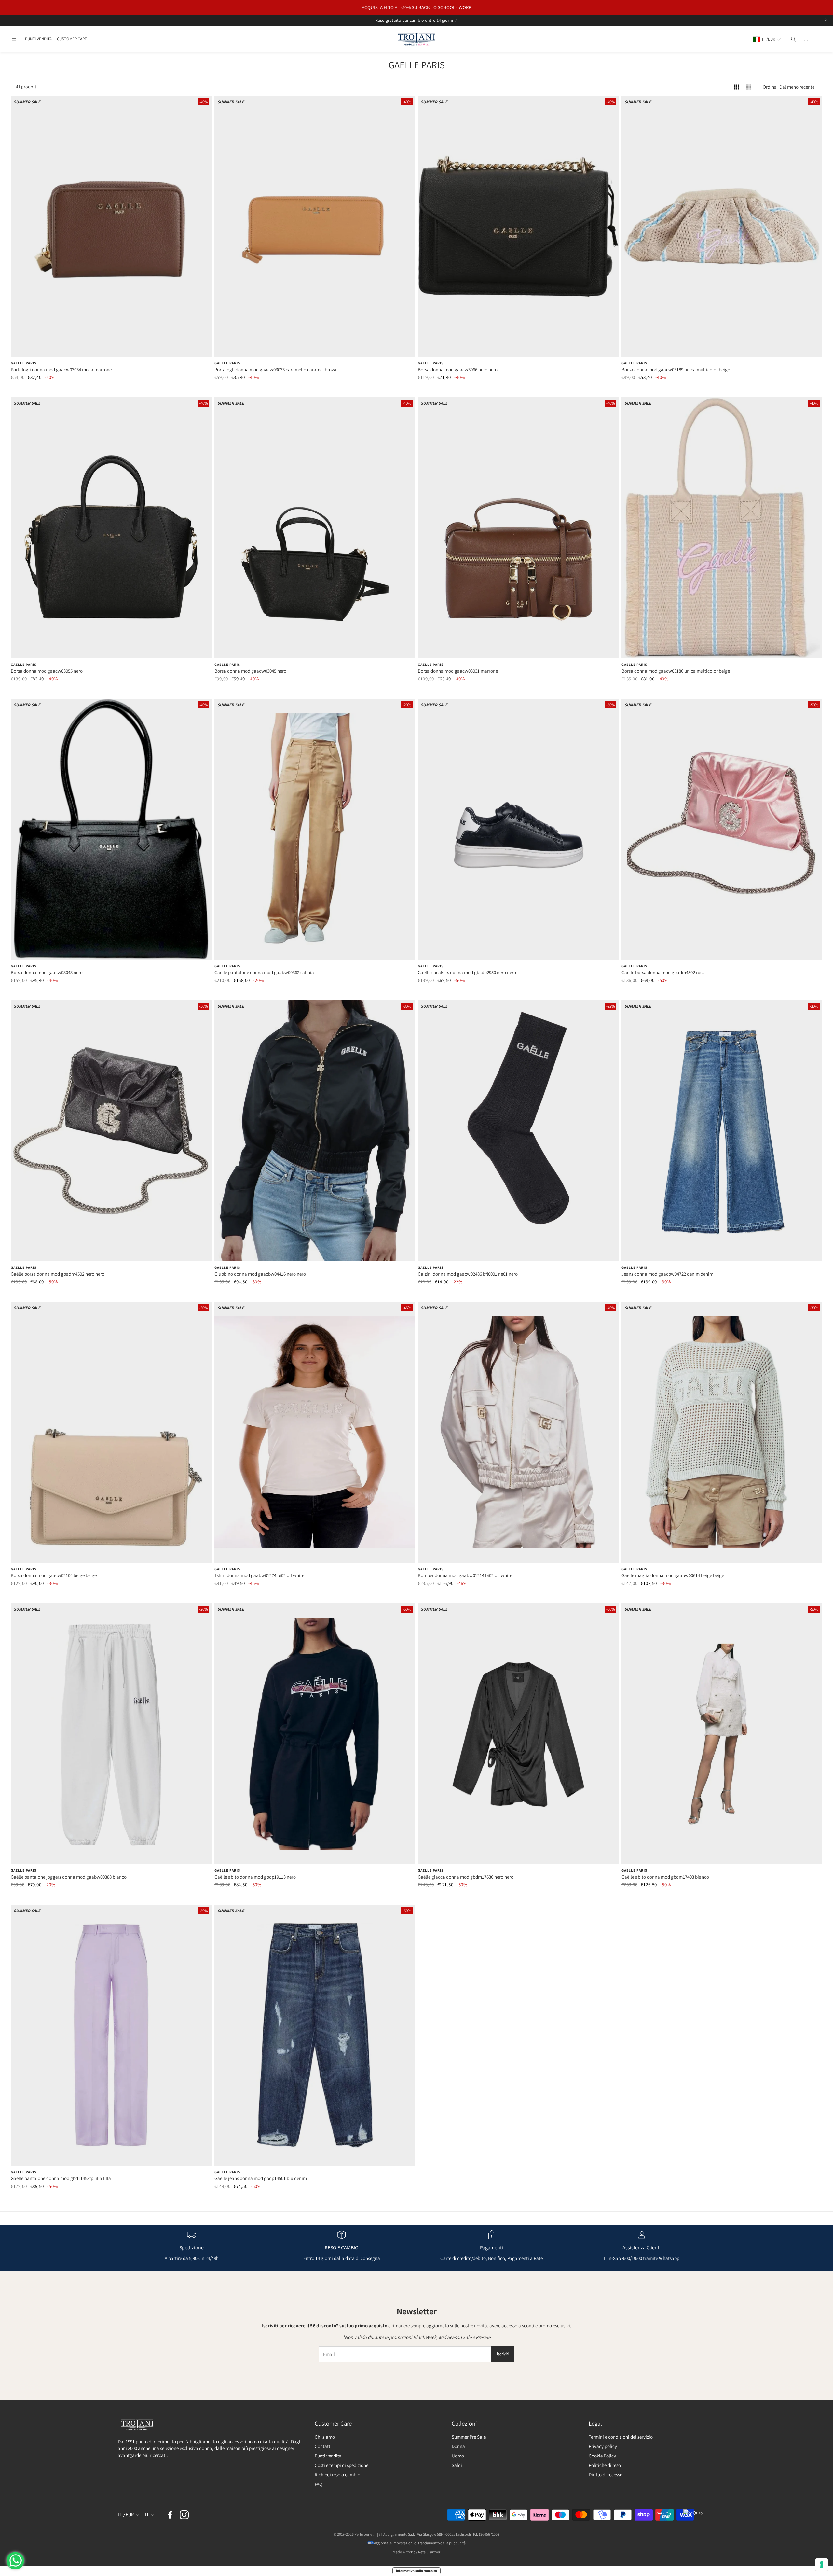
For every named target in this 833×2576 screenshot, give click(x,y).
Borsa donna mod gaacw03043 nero (47, 972)
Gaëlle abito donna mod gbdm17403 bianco (665, 1877)
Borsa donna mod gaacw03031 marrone (458, 671)
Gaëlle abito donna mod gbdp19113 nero (255, 1877)
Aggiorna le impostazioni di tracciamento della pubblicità (420, 2543)
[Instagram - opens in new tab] (184, 2515)
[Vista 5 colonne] (748, 87)
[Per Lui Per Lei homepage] (416, 39)
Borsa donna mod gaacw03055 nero (47, 671)
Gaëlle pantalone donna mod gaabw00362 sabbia (264, 972)
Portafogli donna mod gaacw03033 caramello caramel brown (276, 369)
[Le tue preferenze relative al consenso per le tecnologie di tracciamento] (822, 2565)
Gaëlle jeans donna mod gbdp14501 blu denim (261, 2178)
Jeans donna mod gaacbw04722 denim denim (667, 1274)
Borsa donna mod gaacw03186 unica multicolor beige (676, 671)
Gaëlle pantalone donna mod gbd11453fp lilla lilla (61, 2178)
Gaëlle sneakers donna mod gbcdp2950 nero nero (467, 972)
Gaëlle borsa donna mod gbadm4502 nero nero (58, 1274)
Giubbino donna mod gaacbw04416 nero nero (260, 1274)
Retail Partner (429, 2552)
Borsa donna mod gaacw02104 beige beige (54, 1575)
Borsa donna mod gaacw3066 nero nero (458, 369)
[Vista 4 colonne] (737, 87)
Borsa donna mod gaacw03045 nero (250, 671)
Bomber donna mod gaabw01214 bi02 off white (465, 1575)
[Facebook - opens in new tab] (170, 2515)
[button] (14, 39)
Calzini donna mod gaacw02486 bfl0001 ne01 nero (468, 1274)
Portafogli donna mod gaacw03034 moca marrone (61, 369)
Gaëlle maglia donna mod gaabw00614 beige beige (673, 1575)
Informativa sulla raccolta (416, 2571)
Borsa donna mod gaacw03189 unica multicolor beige (676, 369)
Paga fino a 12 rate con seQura (409, 20)
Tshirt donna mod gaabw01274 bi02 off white (259, 1575)
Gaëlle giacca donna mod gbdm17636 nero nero (466, 1877)
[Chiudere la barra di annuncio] (826, 20)
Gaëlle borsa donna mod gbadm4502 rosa (663, 972)
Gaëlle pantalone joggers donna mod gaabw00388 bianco (69, 1877)
